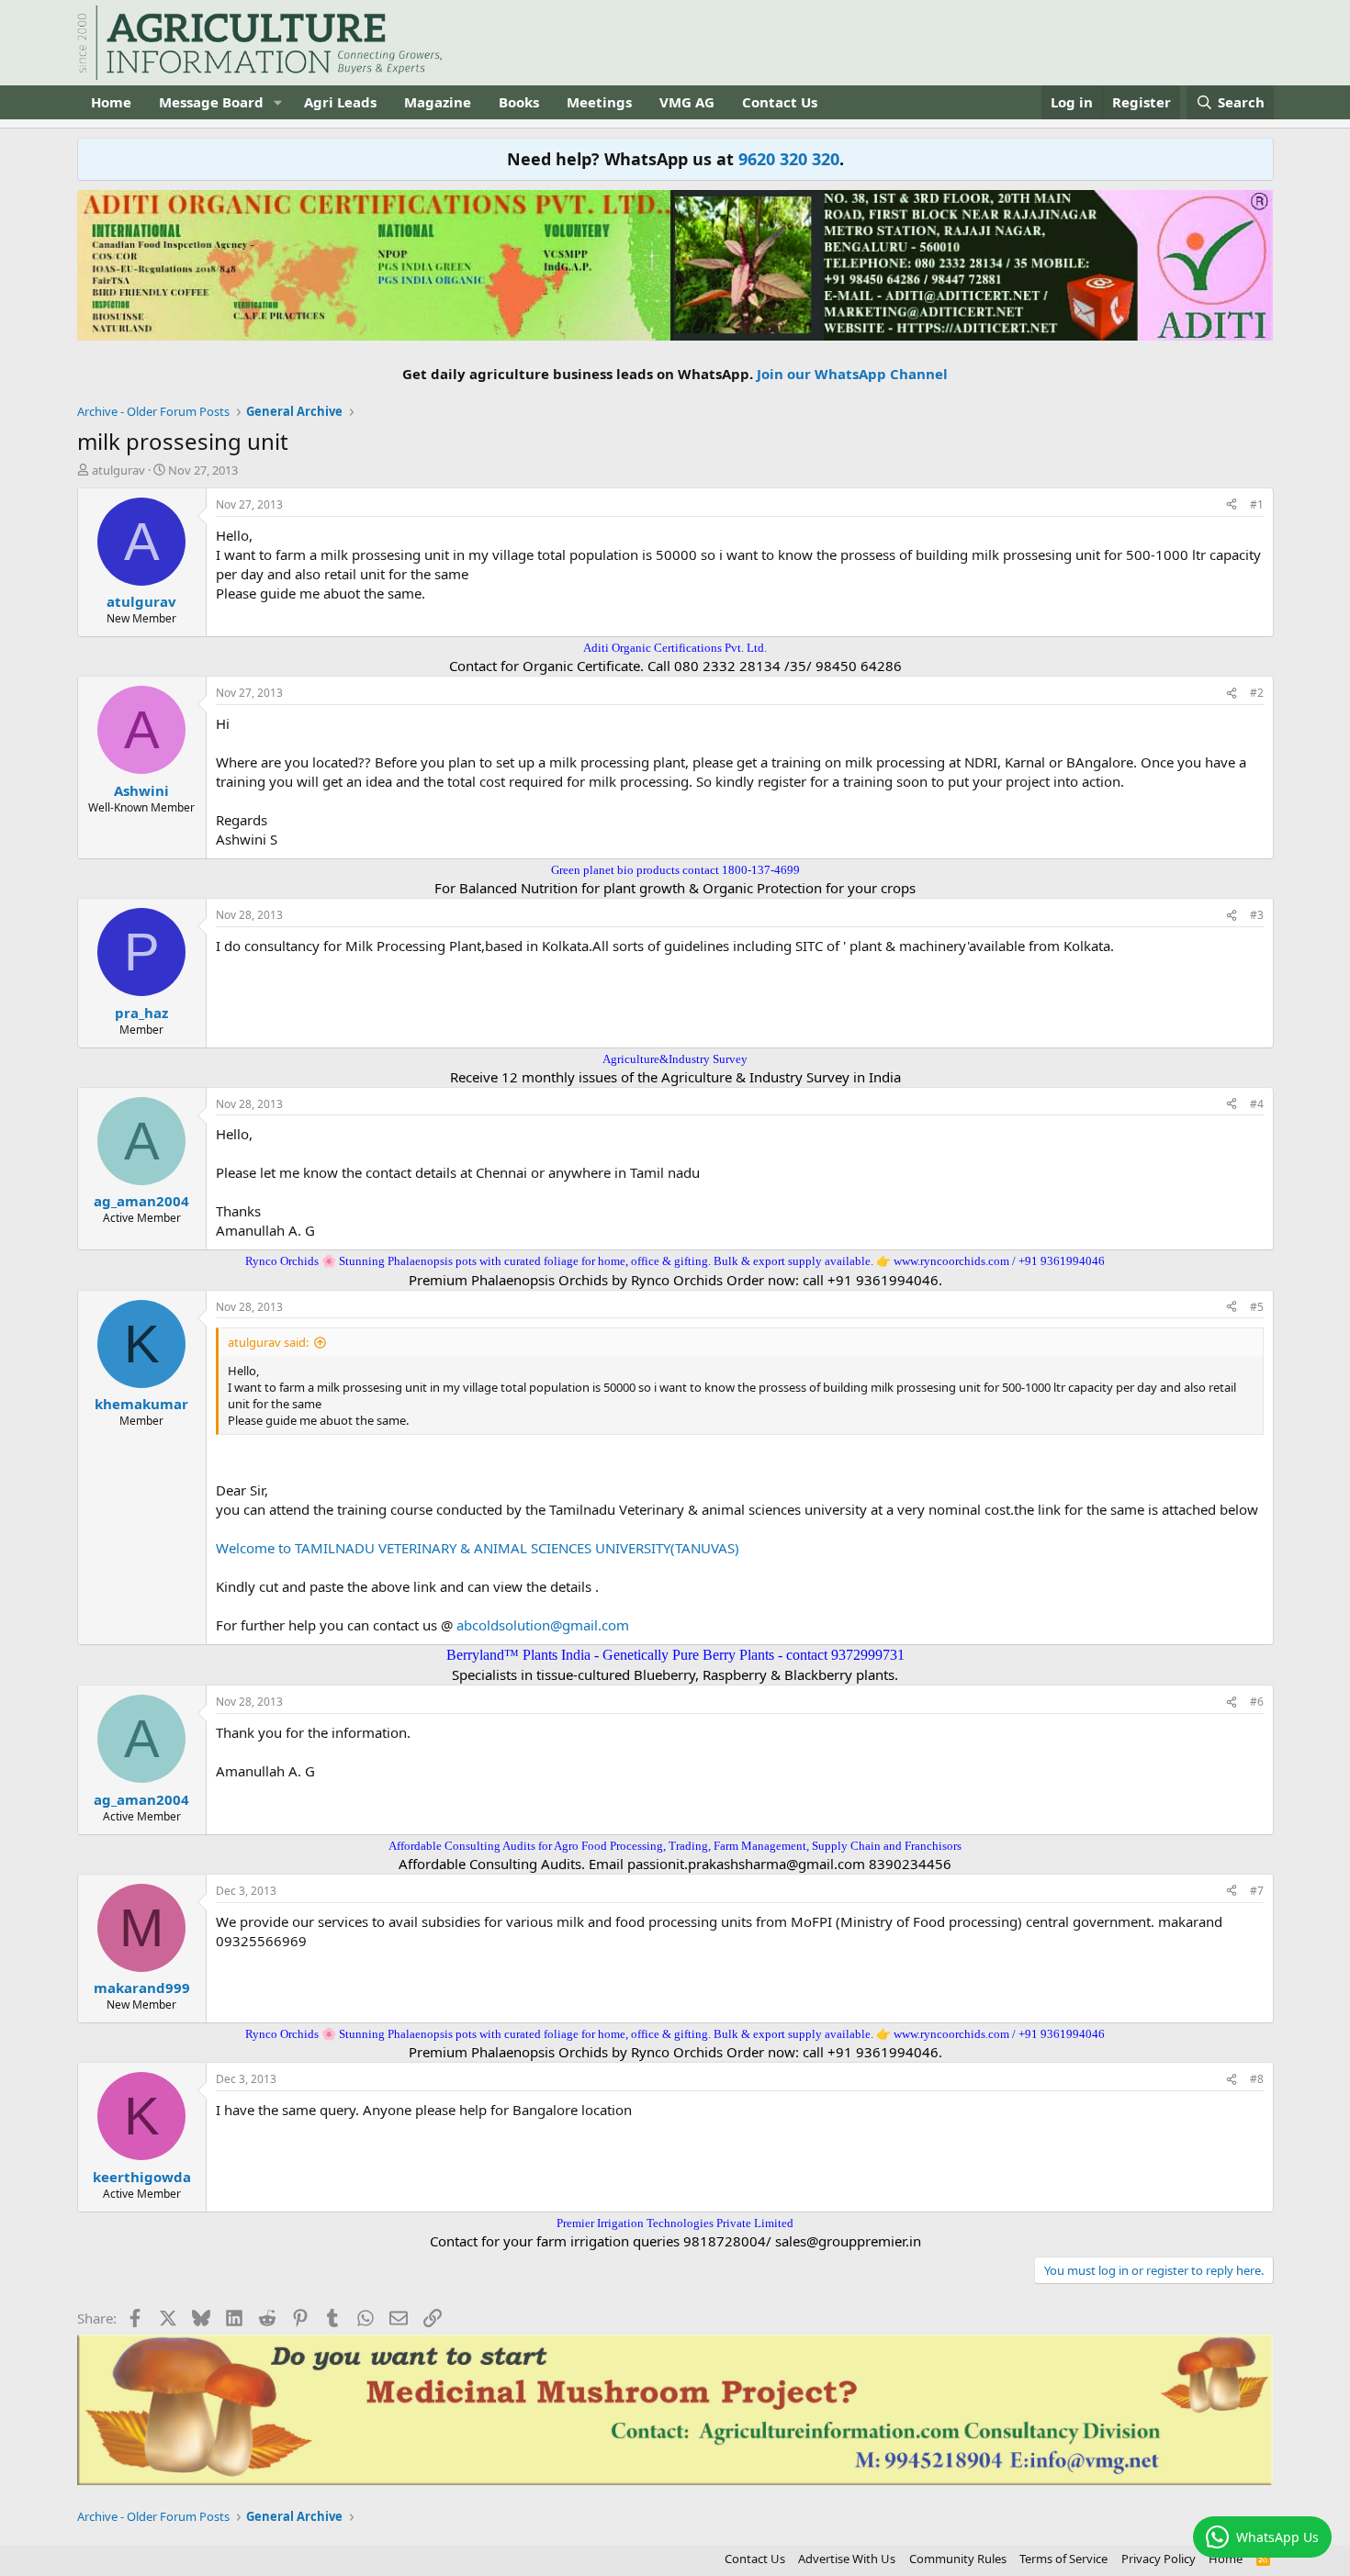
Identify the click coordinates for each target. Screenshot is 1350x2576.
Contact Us (780, 102)
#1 (1257, 504)
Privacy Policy (1159, 2559)
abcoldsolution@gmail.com (543, 1625)
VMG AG (687, 102)
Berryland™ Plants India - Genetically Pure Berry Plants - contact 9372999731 (675, 1655)
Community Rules (958, 2559)
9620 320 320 (789, 159)
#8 (1257, 2079)
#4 (1257, 1104)
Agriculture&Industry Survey (675, 1059)
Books (519, 102)
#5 (1257, 1307)
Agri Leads (340, 102)
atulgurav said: (268, 1342)
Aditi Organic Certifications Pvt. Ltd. (675, 648)
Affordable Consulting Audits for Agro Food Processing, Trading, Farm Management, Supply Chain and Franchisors (675, 1846)
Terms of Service (1063, 2559)
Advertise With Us (847, 2559)
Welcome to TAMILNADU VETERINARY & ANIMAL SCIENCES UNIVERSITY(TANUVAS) (478, 1548)
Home (111, 102)
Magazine (438, 102)
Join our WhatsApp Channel (852, 374)
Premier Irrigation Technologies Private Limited (675, 2223)
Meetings (599, 102)
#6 (1257, 1702)
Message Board (211, 102)
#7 (1257, 1891)
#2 (1257, 693)
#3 (1257, 915)
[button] (277, 102)
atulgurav (118, 470)
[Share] (1232, 505)
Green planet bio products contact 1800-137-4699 (675, 870)
